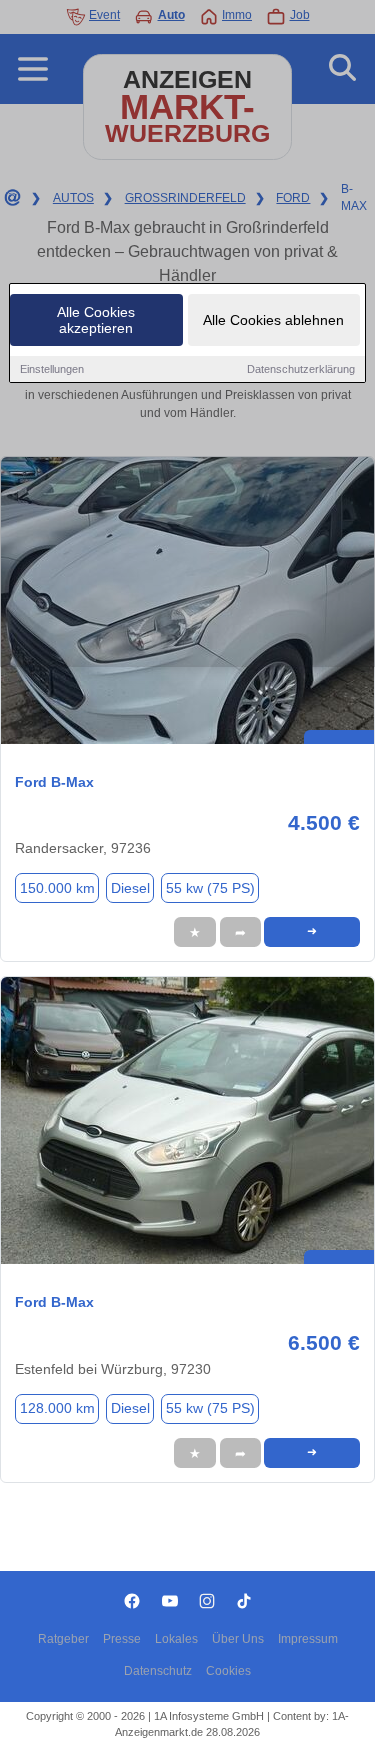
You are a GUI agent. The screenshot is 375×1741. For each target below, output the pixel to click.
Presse (122, 1639)
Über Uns (238, 1639)
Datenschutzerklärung (301, 369)
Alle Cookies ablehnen (273, 320)
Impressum (308, 1639)
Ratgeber (63, 1639)
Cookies (228, 1671)
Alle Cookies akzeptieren (96, 320)
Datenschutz (158, 1671)
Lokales (176, 1639)
